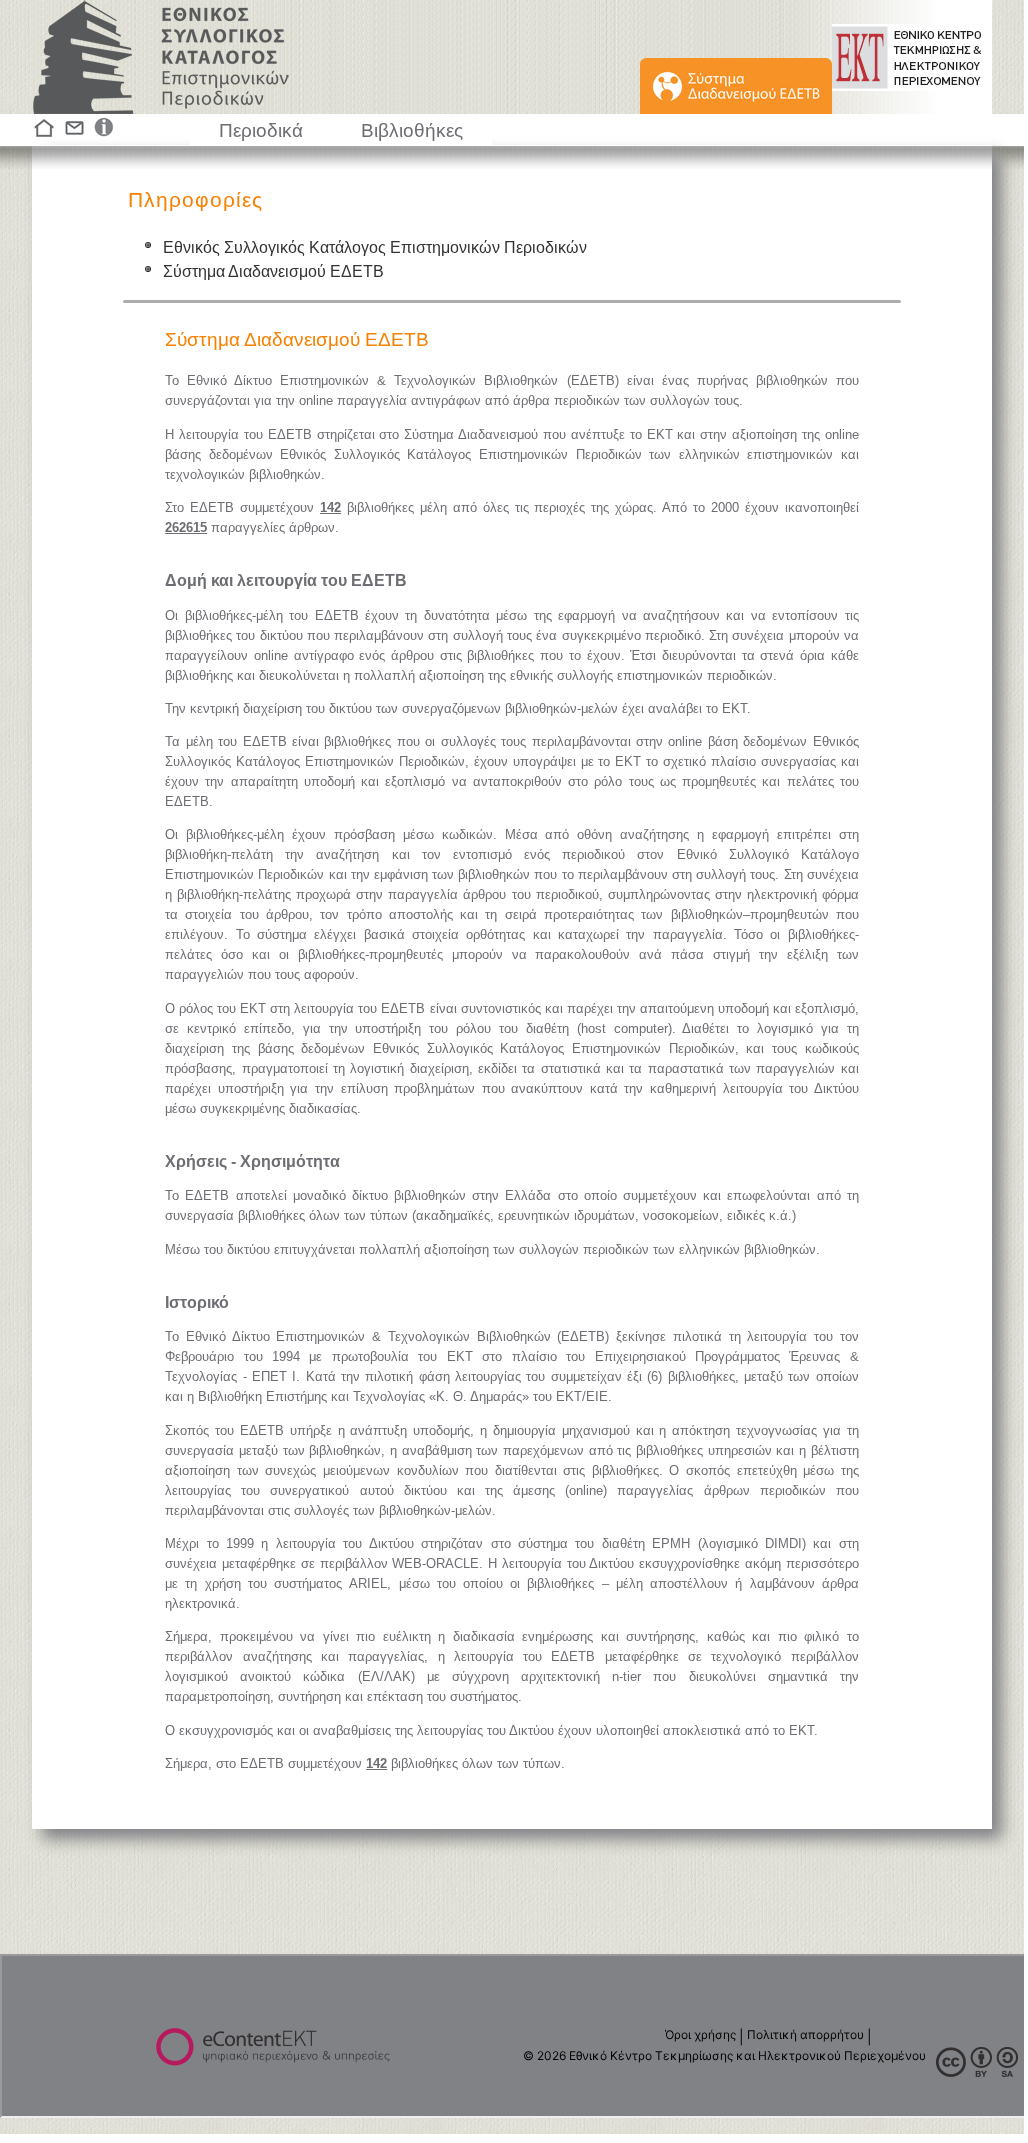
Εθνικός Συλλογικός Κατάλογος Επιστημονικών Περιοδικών (375, 247)
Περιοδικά (261, 130)
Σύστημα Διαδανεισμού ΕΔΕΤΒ (273, 271)
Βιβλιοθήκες (412, 130)
